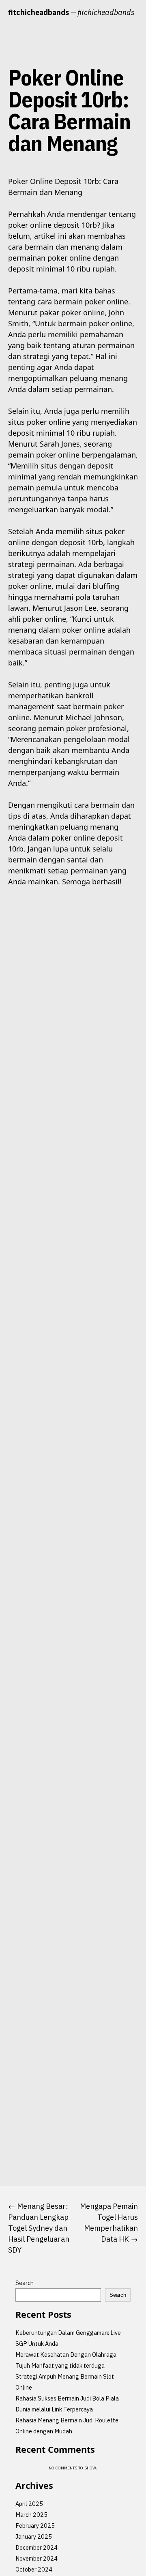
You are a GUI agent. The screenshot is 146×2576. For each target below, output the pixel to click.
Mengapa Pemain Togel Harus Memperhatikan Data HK (109, 2223)
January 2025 (34, 2536)
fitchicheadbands (39, 12)
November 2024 (36, 2558)
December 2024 (36, 2547)
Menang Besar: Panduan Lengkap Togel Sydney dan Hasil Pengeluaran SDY (39, 2228)
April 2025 (29, 2504)
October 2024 (34, 2569)
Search (25, 2283)
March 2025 (31, 2515)
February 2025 (35, 2526)
